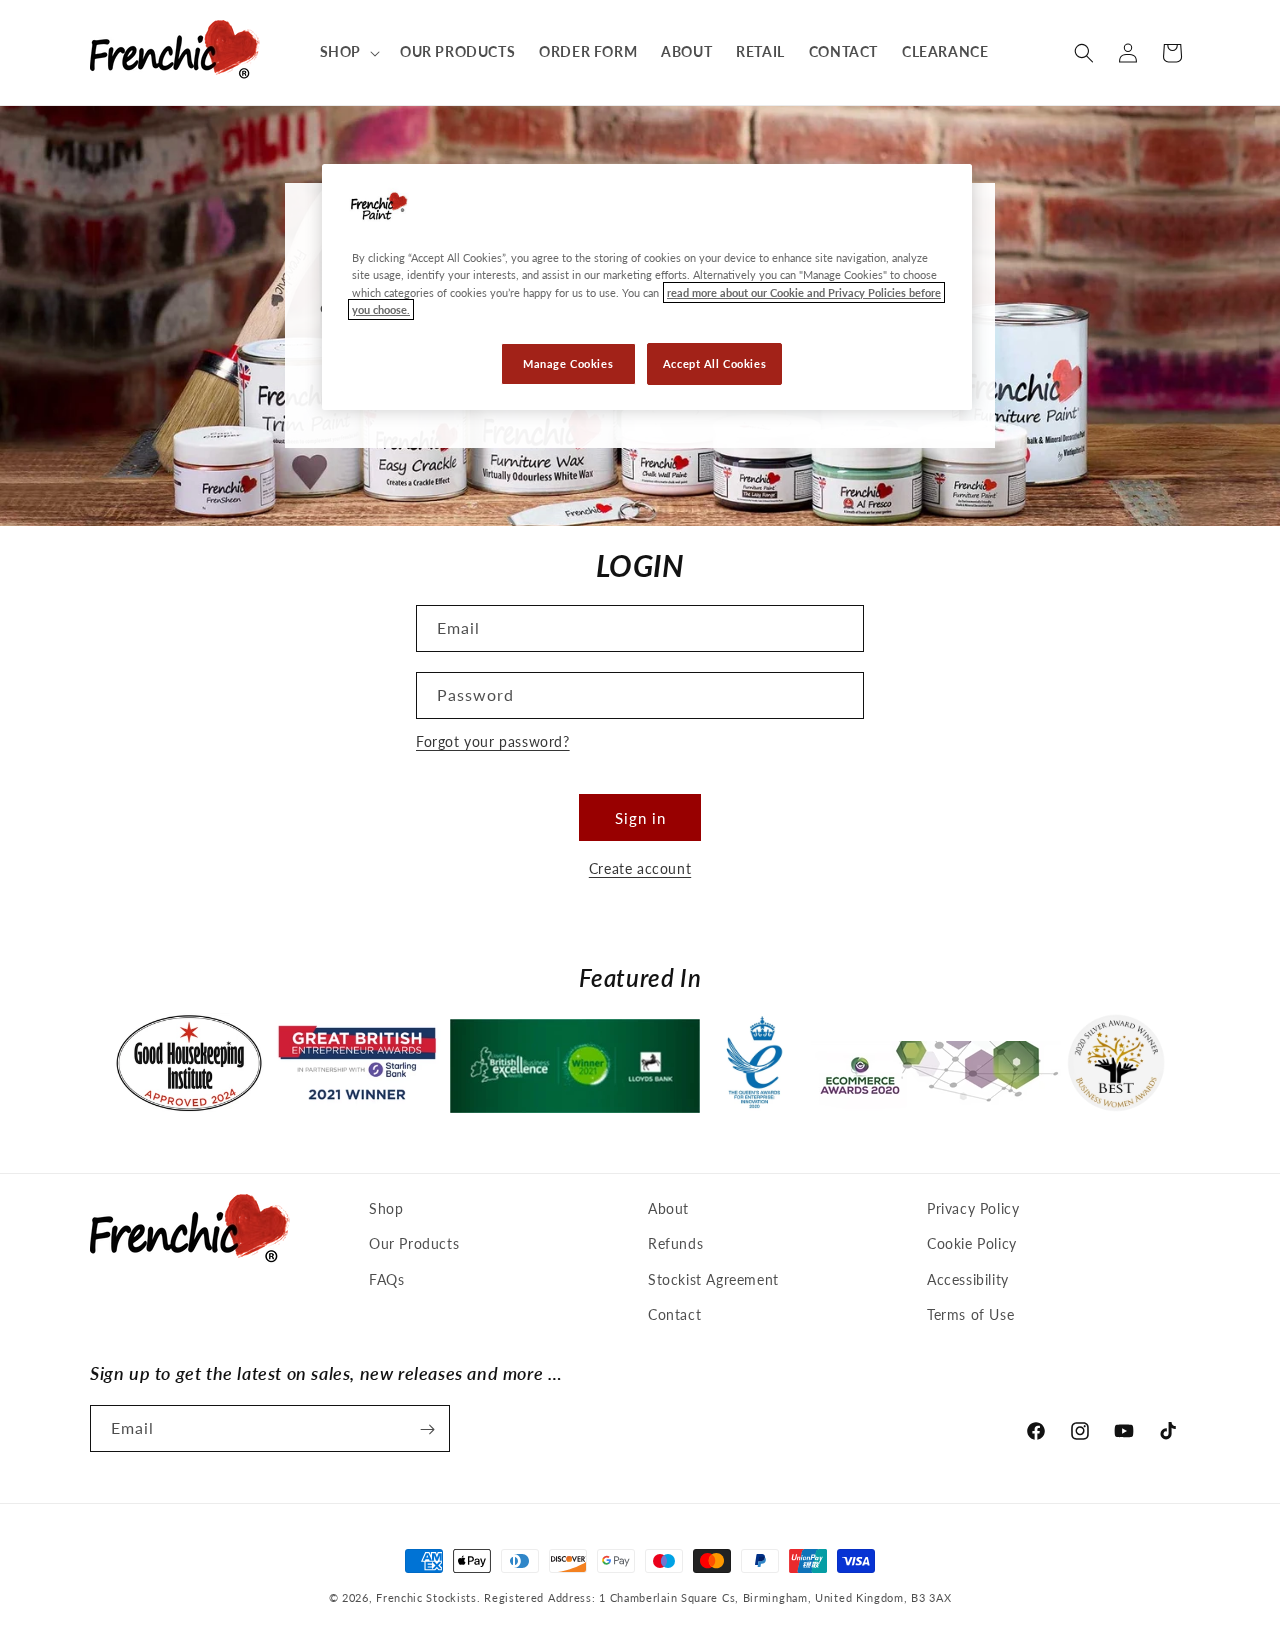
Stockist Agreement (713, 1279)
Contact (674, 1314)
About (668, 1208)
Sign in (640, 818)
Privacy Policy (973, 1208)
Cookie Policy (972, 1244)
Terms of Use (970, 1314)
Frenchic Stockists (426, 1597)
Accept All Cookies (714, 363)
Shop (386, 1208)
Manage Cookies (568, 363)
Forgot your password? (493, 741)
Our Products (414, 1244)
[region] (647, 286)
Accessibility (968, 1279)
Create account (640, 868)
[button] (348, 52)
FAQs (386, 1279)
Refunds (675, 1244)
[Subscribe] (427, 1429)
